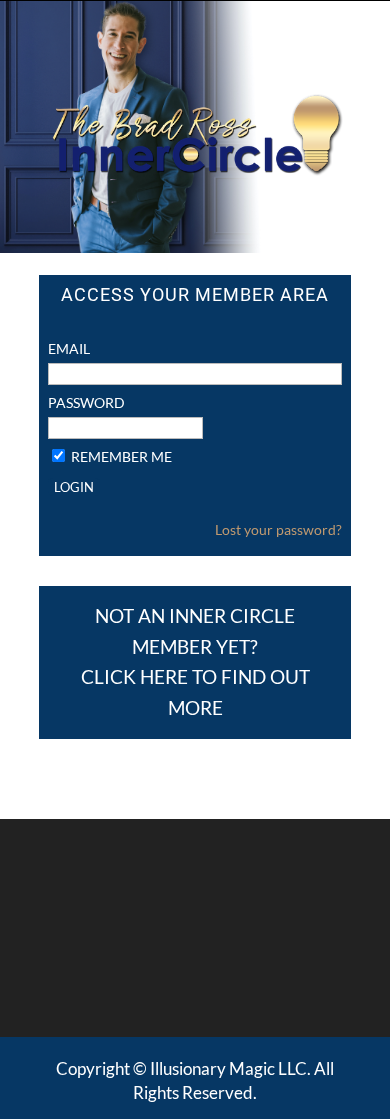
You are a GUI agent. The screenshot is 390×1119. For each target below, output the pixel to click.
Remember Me (121, 456)
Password (86, 402)
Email (69, 348)
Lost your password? (278, 529)
